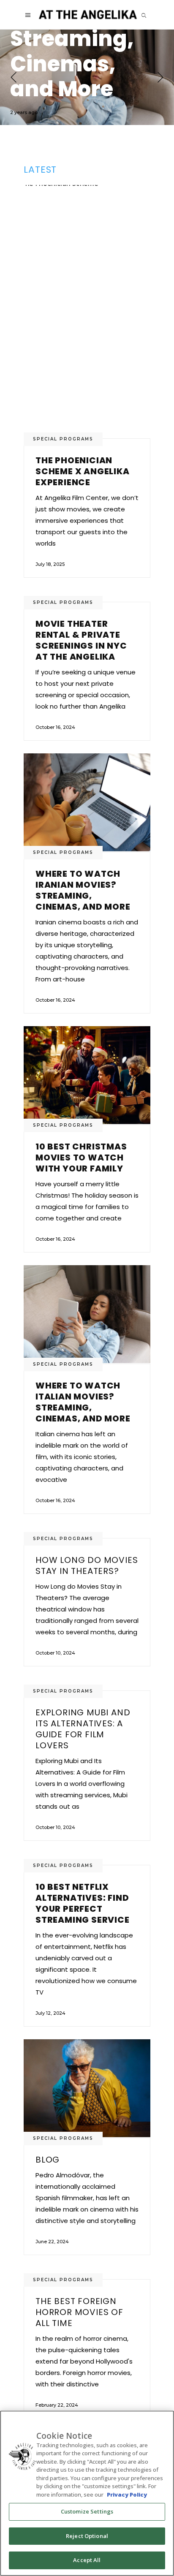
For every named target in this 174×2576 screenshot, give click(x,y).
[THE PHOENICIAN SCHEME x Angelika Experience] (87, 312)
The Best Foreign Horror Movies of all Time (79, 2312)
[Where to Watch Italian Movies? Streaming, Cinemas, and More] (87, 77)
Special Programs (63, 439)
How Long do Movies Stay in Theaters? (87, 1565)
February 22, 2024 (57, 2405)
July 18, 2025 (50, 564)
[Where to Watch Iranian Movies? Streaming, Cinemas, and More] (87, 803)
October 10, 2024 (55, 1653)
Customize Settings (87, 2511)
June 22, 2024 (52, 2242)
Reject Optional (87, 2536)
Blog (48, 2160)
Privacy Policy (127, 2494)
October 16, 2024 (55, 727)
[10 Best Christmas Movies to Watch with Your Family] (87, 1075)
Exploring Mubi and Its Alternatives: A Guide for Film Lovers (83, 1729)
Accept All (87, 2560)
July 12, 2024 (50, 2013)
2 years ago (24, 112)
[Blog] (87, 2088)
